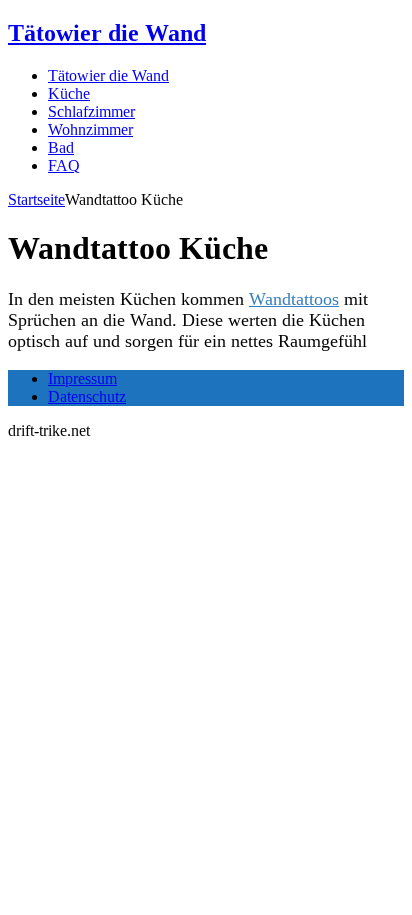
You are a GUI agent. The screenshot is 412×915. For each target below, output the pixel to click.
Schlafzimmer (91, 111)
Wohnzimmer (90, 129)
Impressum (82, 378)
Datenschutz (87, 396)
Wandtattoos (294, 299)
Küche (69, 93)
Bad (61, 147)
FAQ (64, 165)
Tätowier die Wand (108, 75)
